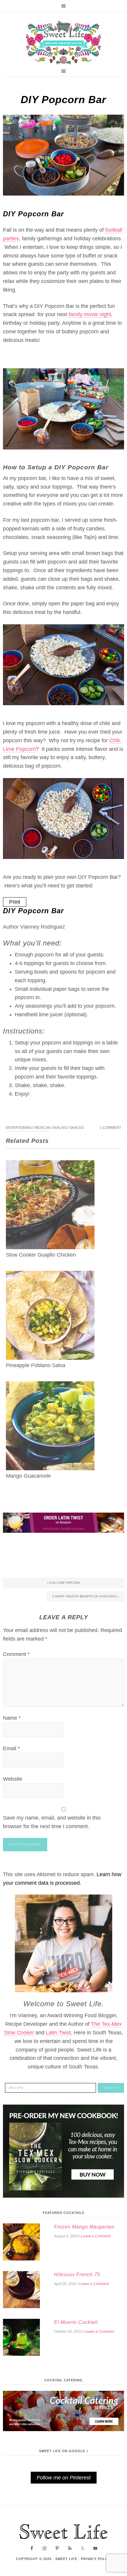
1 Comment (110, 1128)
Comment (16, 1654)
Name (12, 1718)
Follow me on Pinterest (64, 2478)
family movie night (90, 314)
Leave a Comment (96, 2236)
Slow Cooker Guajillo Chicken (41, 1255)
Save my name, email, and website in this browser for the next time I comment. (52, 1822)
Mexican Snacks (51, 1128)
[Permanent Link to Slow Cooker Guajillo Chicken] (50, 1164)
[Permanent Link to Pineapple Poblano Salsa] (50, 1275)
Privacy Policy (96, 2559)
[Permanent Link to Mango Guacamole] (50, 1385)
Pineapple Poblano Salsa (36, 1365)
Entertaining (19, 1128)
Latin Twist (58, 2033)
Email (11, 1748)
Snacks (76, 1128)
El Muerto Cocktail (76, 2322)
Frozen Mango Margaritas (84, 2227)
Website (13, 1779)
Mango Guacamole (28, 1476)
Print (15, 902)
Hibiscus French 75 (77, 2275)
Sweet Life (63, 43)
